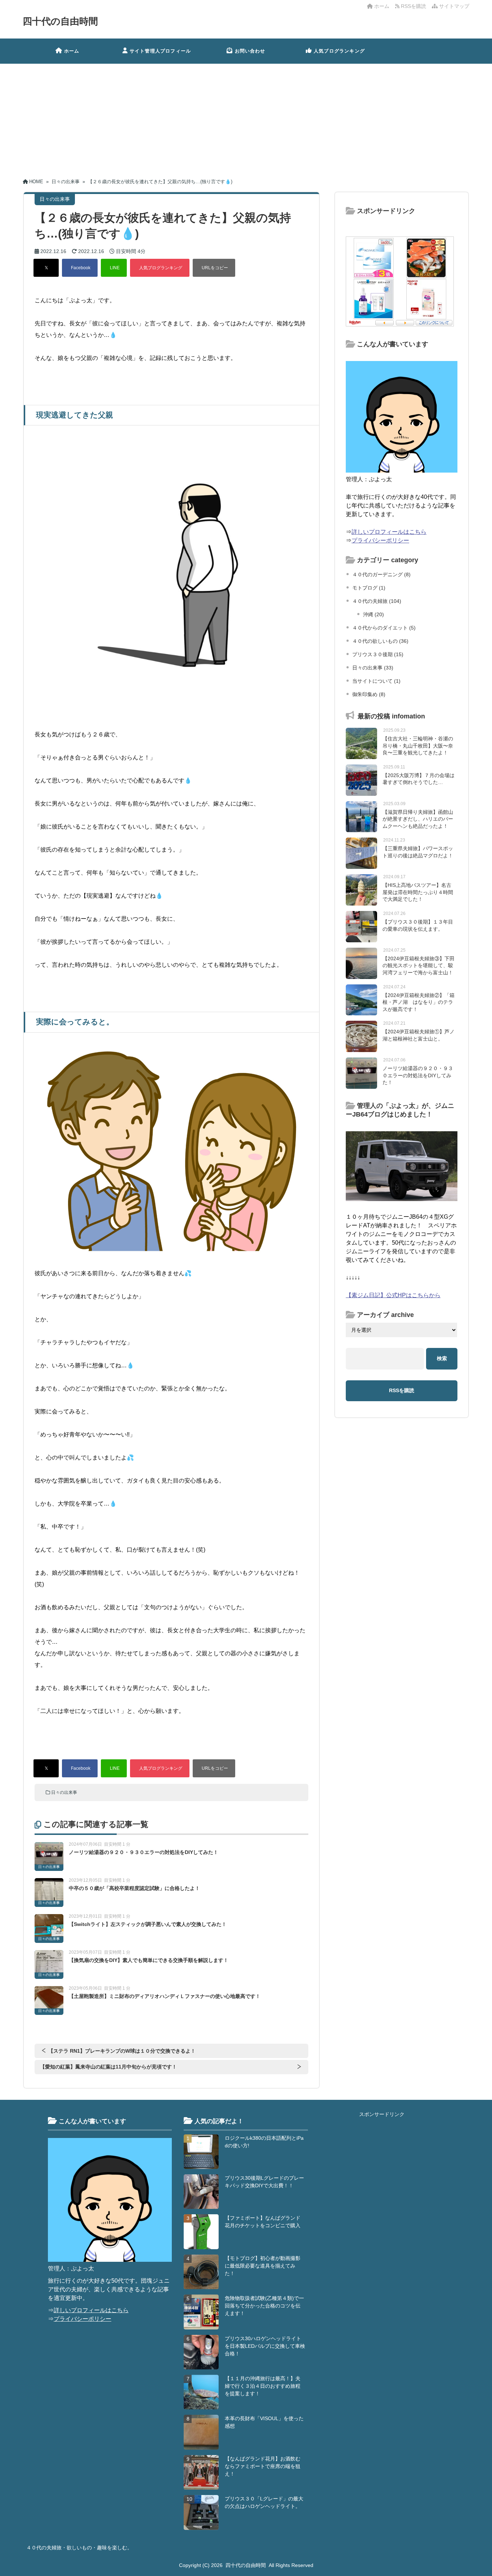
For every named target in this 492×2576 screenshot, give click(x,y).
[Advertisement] (246, 118)
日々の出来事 (64, 1792)
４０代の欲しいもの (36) (380, 641)
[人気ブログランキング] (160, 268)
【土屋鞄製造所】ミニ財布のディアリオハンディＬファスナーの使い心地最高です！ (165, 1996)
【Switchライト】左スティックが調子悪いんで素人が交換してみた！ (148, 1924)
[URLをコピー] (214, 268)
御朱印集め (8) (369, 694)
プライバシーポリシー (380, 540)
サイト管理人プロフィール (160, 51)
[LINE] (114, 268)
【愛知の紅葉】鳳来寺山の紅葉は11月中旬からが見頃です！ (108, 2067)
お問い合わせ (250, 51)
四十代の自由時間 (60, 21)
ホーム (381, 6)
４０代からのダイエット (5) (384, 628)
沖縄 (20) (374, 614)
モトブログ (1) (369, 588)
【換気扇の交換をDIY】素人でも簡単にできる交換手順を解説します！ (149, 1960)
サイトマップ (453, 6)
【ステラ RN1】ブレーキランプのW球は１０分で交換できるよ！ (122, 2051)
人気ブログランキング (339, 51)
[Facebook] (80, 268)
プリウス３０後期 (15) (378, 654)
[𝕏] (46, 268)
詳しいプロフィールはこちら (389, 532)
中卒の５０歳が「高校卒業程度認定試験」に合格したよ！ (134, 1888)
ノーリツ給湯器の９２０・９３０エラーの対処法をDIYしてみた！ (144, 1852)
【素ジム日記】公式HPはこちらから (393, 1295)
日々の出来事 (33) (373, 668)
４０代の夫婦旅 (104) (377, 601)
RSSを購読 (414, 6)
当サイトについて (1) (376, 681)
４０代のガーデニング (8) (381, 574)
